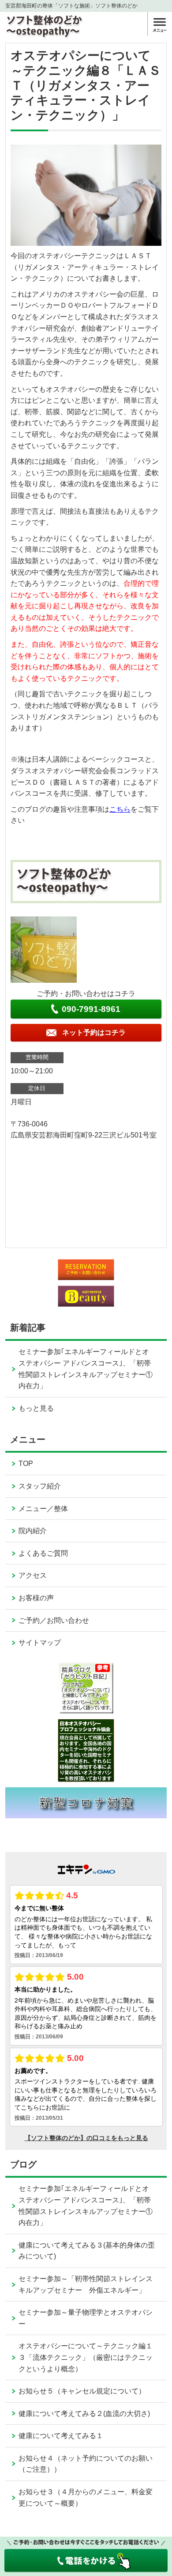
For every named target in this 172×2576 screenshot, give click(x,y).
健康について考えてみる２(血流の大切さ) (84, 2414)
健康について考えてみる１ (61, 2436)
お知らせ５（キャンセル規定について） (82, 2391)
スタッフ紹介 (40, 1486)
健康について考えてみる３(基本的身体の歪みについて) (87, 2251)
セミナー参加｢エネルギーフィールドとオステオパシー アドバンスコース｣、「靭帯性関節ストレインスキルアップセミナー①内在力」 (86, 1369)
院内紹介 (33, 1531)
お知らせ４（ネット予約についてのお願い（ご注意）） (86, 2464)
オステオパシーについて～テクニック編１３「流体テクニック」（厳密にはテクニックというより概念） (86, 2357)
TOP (26, 1464)
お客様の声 (36, 1598)
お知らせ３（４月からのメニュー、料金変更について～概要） (86, 2498)
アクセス (33, 1575)
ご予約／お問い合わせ (54, 1620)
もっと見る (36, 1408)
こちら (120, 809)
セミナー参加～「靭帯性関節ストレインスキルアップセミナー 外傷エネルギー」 (86, 2284)
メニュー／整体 (43, 1509)
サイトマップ (40, 1643)
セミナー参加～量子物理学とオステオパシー (86, 2318)
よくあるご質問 (43, 1553)
